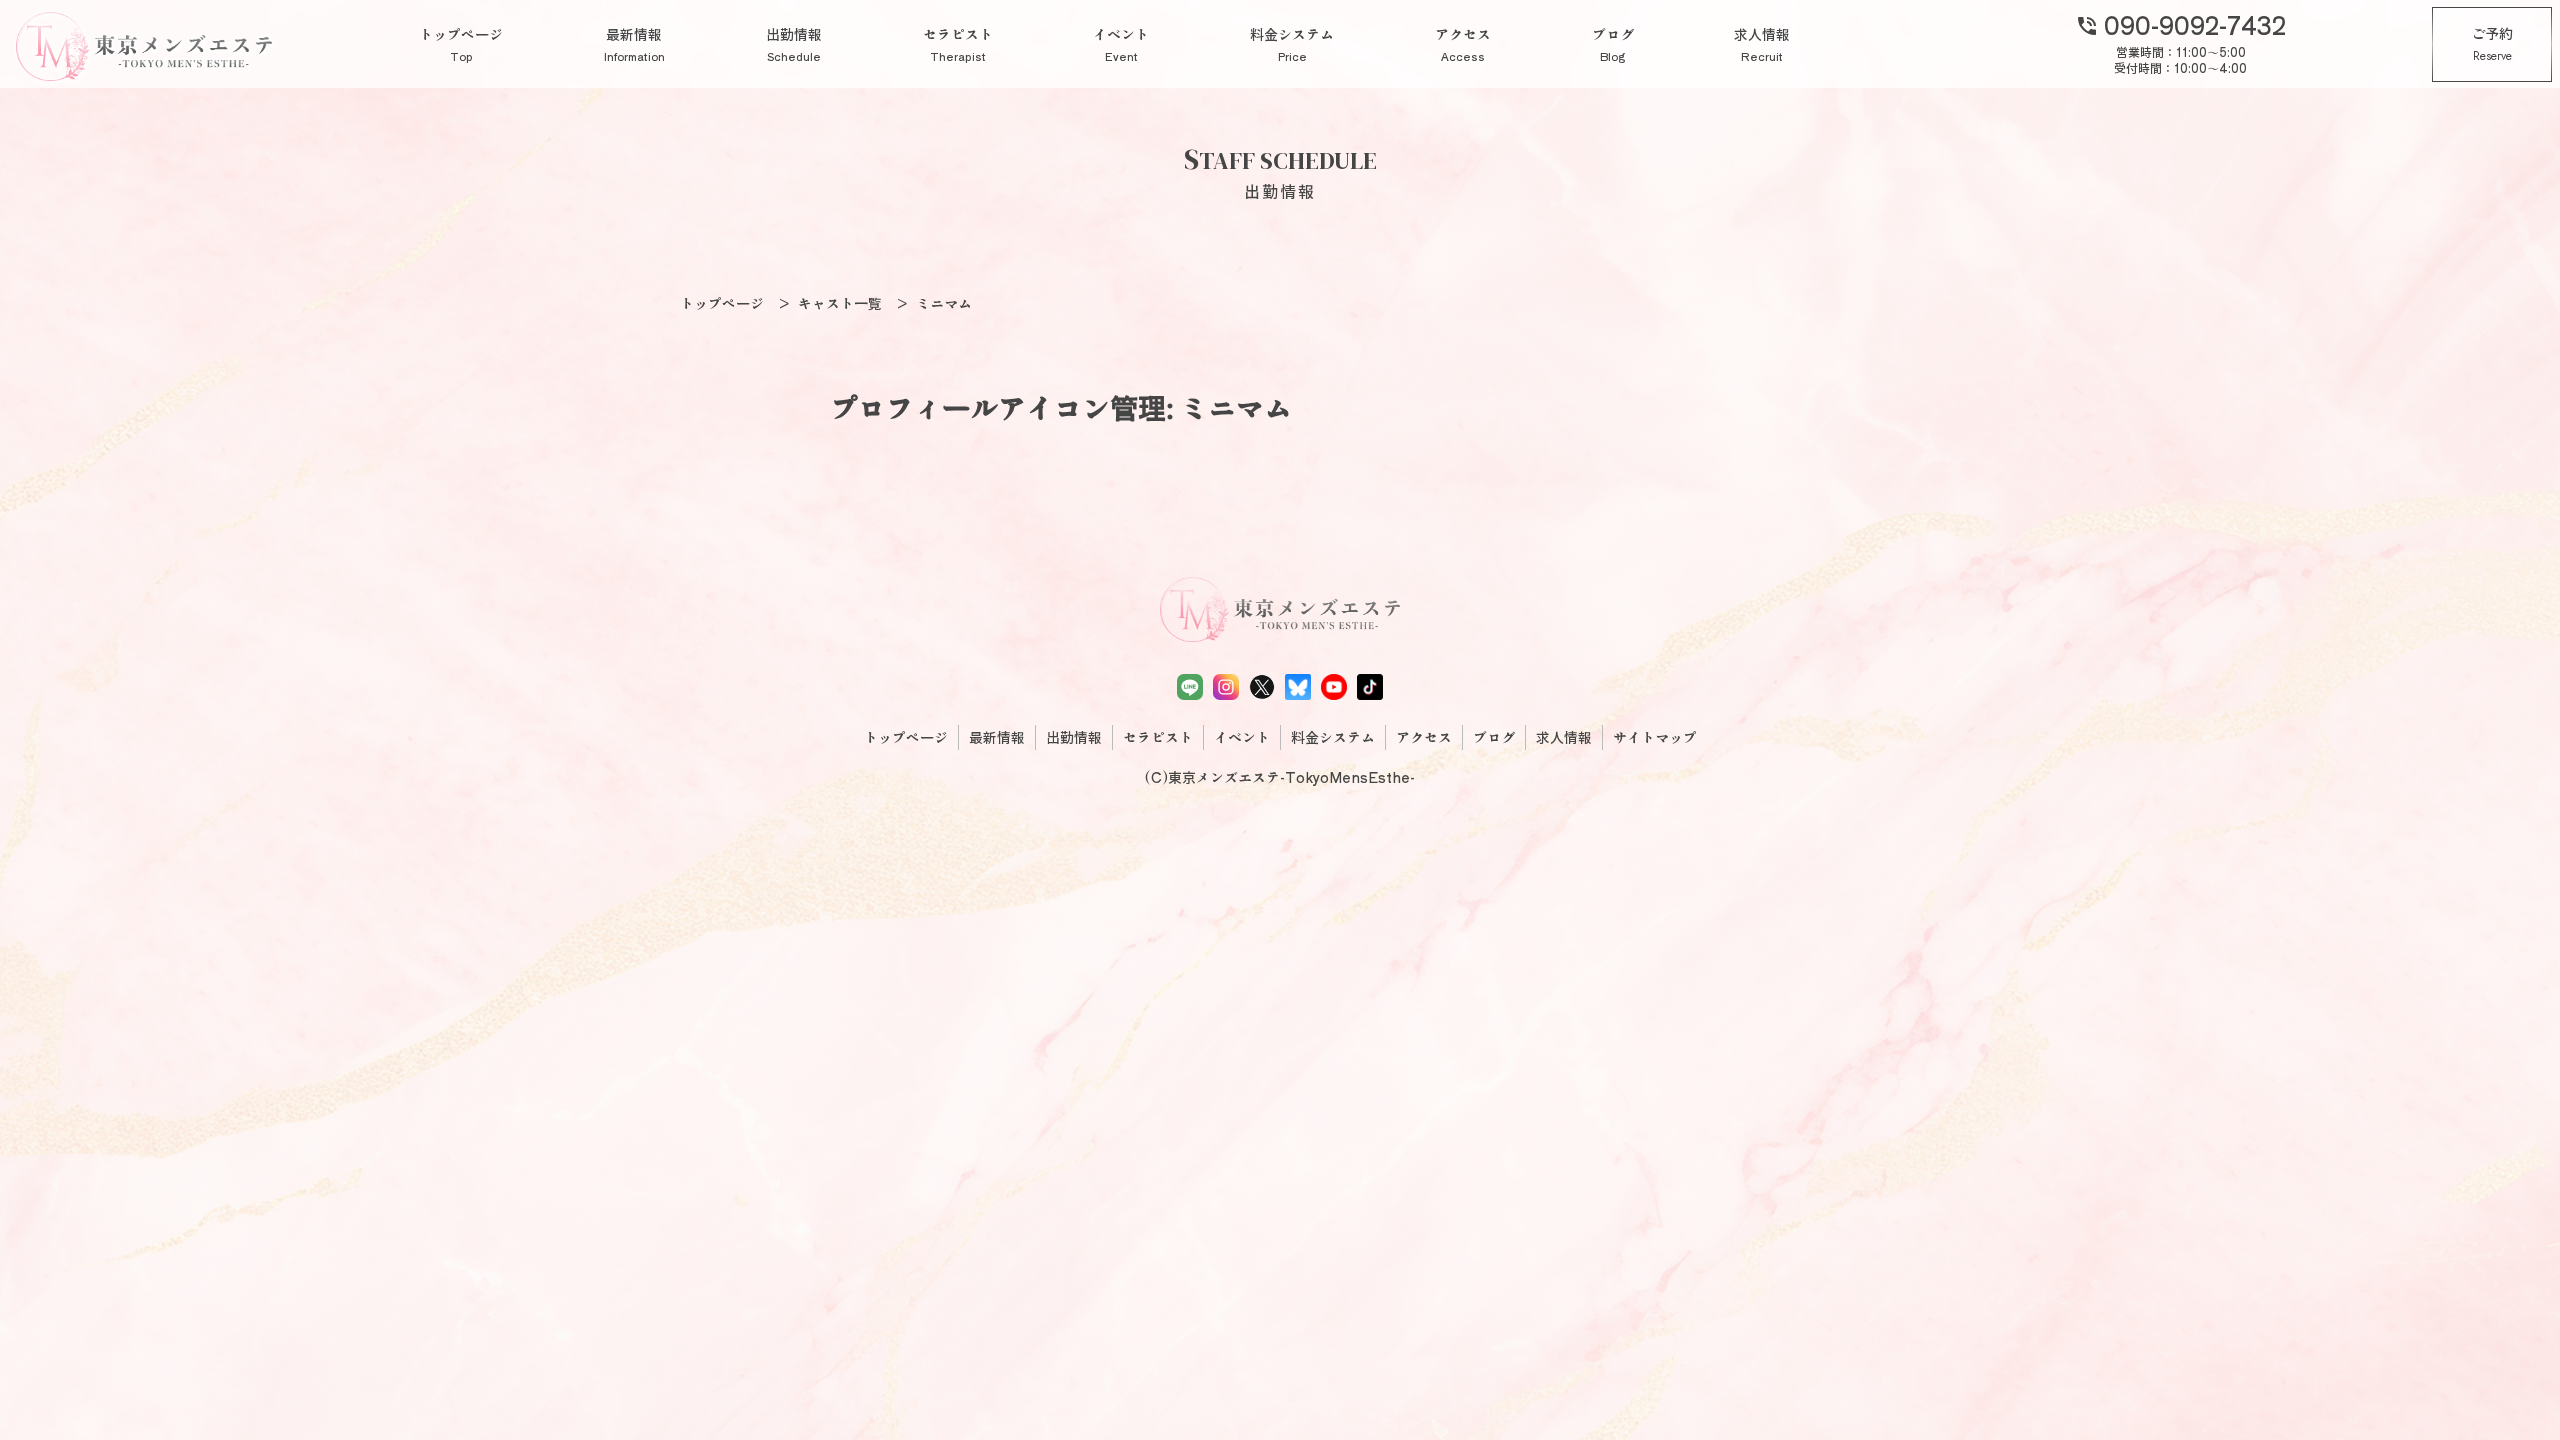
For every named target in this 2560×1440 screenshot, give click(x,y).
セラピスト (958, 44)
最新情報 (634, 44)
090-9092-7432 (2180, 23)
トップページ (461, 44)
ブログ (1613, 44)
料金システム (1292, 44)
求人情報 (1762, 44)
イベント (1121, 44)
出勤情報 (794, 44)
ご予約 (2492, 44)
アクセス (1463, 44)
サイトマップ (1655, 737)
